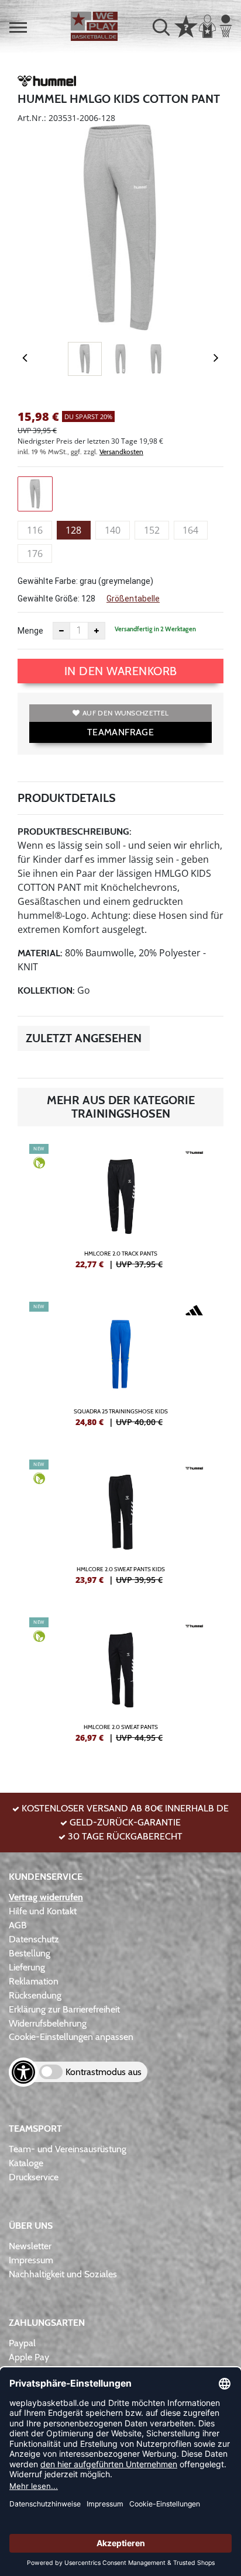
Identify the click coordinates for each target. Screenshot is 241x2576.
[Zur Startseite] (94, 26)
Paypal (22, 2343)
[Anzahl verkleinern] (61, 631)
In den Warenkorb (121, 671)
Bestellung (30, 1953)
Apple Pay (29, 2357)
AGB (18, 1925)
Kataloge (26, 2163)
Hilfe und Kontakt (43, 1911)
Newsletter (30, 2246)
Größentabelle (133, 599)
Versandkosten (121, 452)
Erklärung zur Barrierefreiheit (64, 2009)
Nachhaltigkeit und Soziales (63, 2274)
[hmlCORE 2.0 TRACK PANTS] (120, 1211)
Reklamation (34, 1981)
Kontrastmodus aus (104, 2072)
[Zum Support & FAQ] (186, 25)
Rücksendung (35, 1995)
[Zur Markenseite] (47, 83)
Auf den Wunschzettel (125, 713)
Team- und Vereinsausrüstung (68, 2149)
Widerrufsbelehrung (48, 2023)
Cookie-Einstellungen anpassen (71, 2037)
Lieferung (27, 1967)
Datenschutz (34, 1939)
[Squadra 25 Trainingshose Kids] (120, 1369)
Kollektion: (46, 990)
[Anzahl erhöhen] (97, 631)
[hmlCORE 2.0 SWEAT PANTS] (120, 1685)
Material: (40, 953)
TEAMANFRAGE (120, 732)
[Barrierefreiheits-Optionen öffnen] (23, 2072)
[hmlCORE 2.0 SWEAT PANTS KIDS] (120, 1527)
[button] (18, 27)
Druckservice (34, 2177)
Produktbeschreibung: (75, 831)
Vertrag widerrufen (46, 1897)
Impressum (31, 2260)
